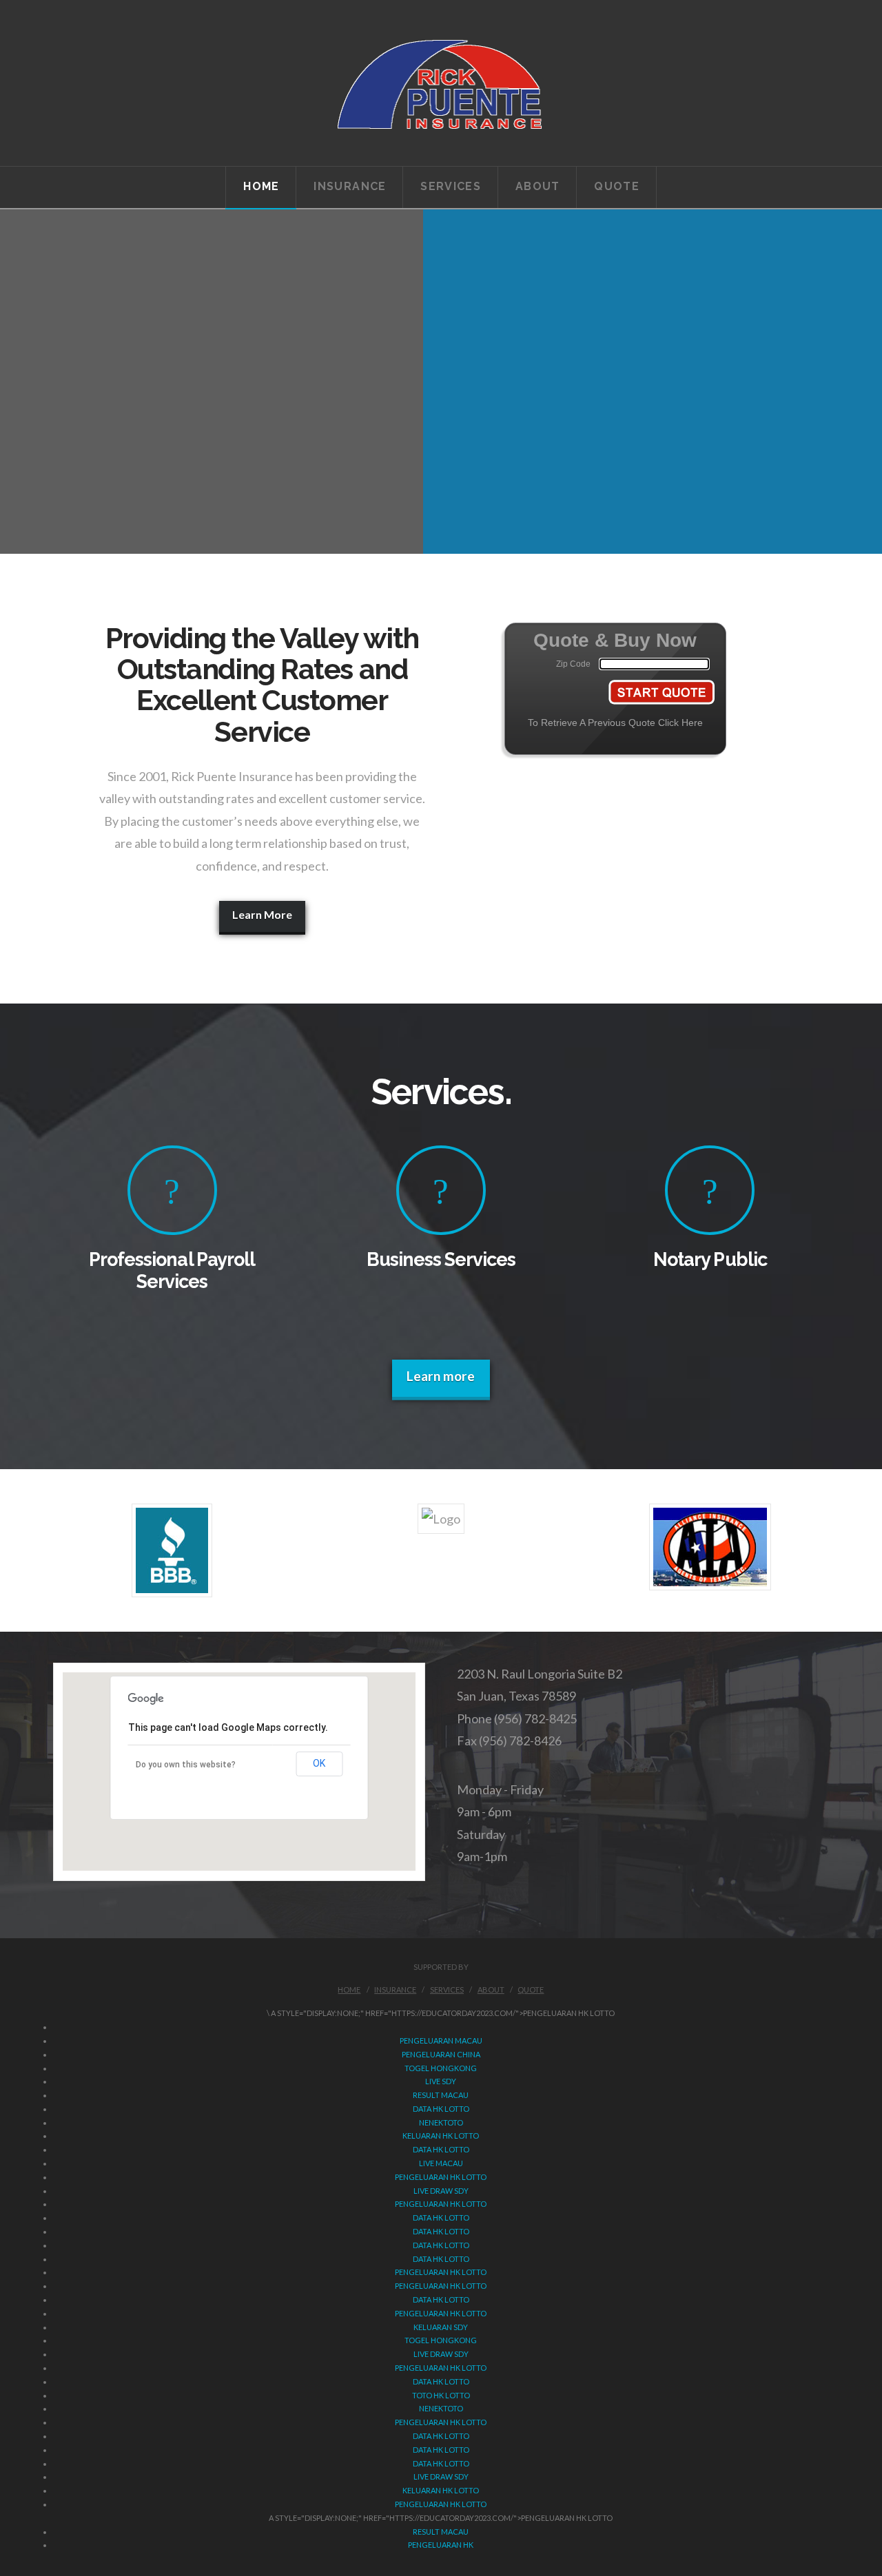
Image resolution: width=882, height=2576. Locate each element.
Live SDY (441, 2081)
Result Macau (441, 2095)
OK (319, 1763)
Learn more (441, 1376)
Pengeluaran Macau (441, 2040)
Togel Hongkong (441, 2068)
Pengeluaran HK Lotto (441, 2177)
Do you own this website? (186, 1765)
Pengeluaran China (441, 2054)
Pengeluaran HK (441, 2545)
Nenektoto (441, 2408)
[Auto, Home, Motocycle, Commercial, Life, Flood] (441, 83)
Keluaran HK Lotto (441, 2136)
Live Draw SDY (441, 2191)
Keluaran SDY (441, 2327)
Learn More (262, 914)
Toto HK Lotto (441, 2395)
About (491, 1990)
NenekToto (441, 2122)
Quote (531, 1990)
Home (349, 1990)
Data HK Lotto (441, 2109)
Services (447, 1990)
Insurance (395, 1990)
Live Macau (441, 2163)
